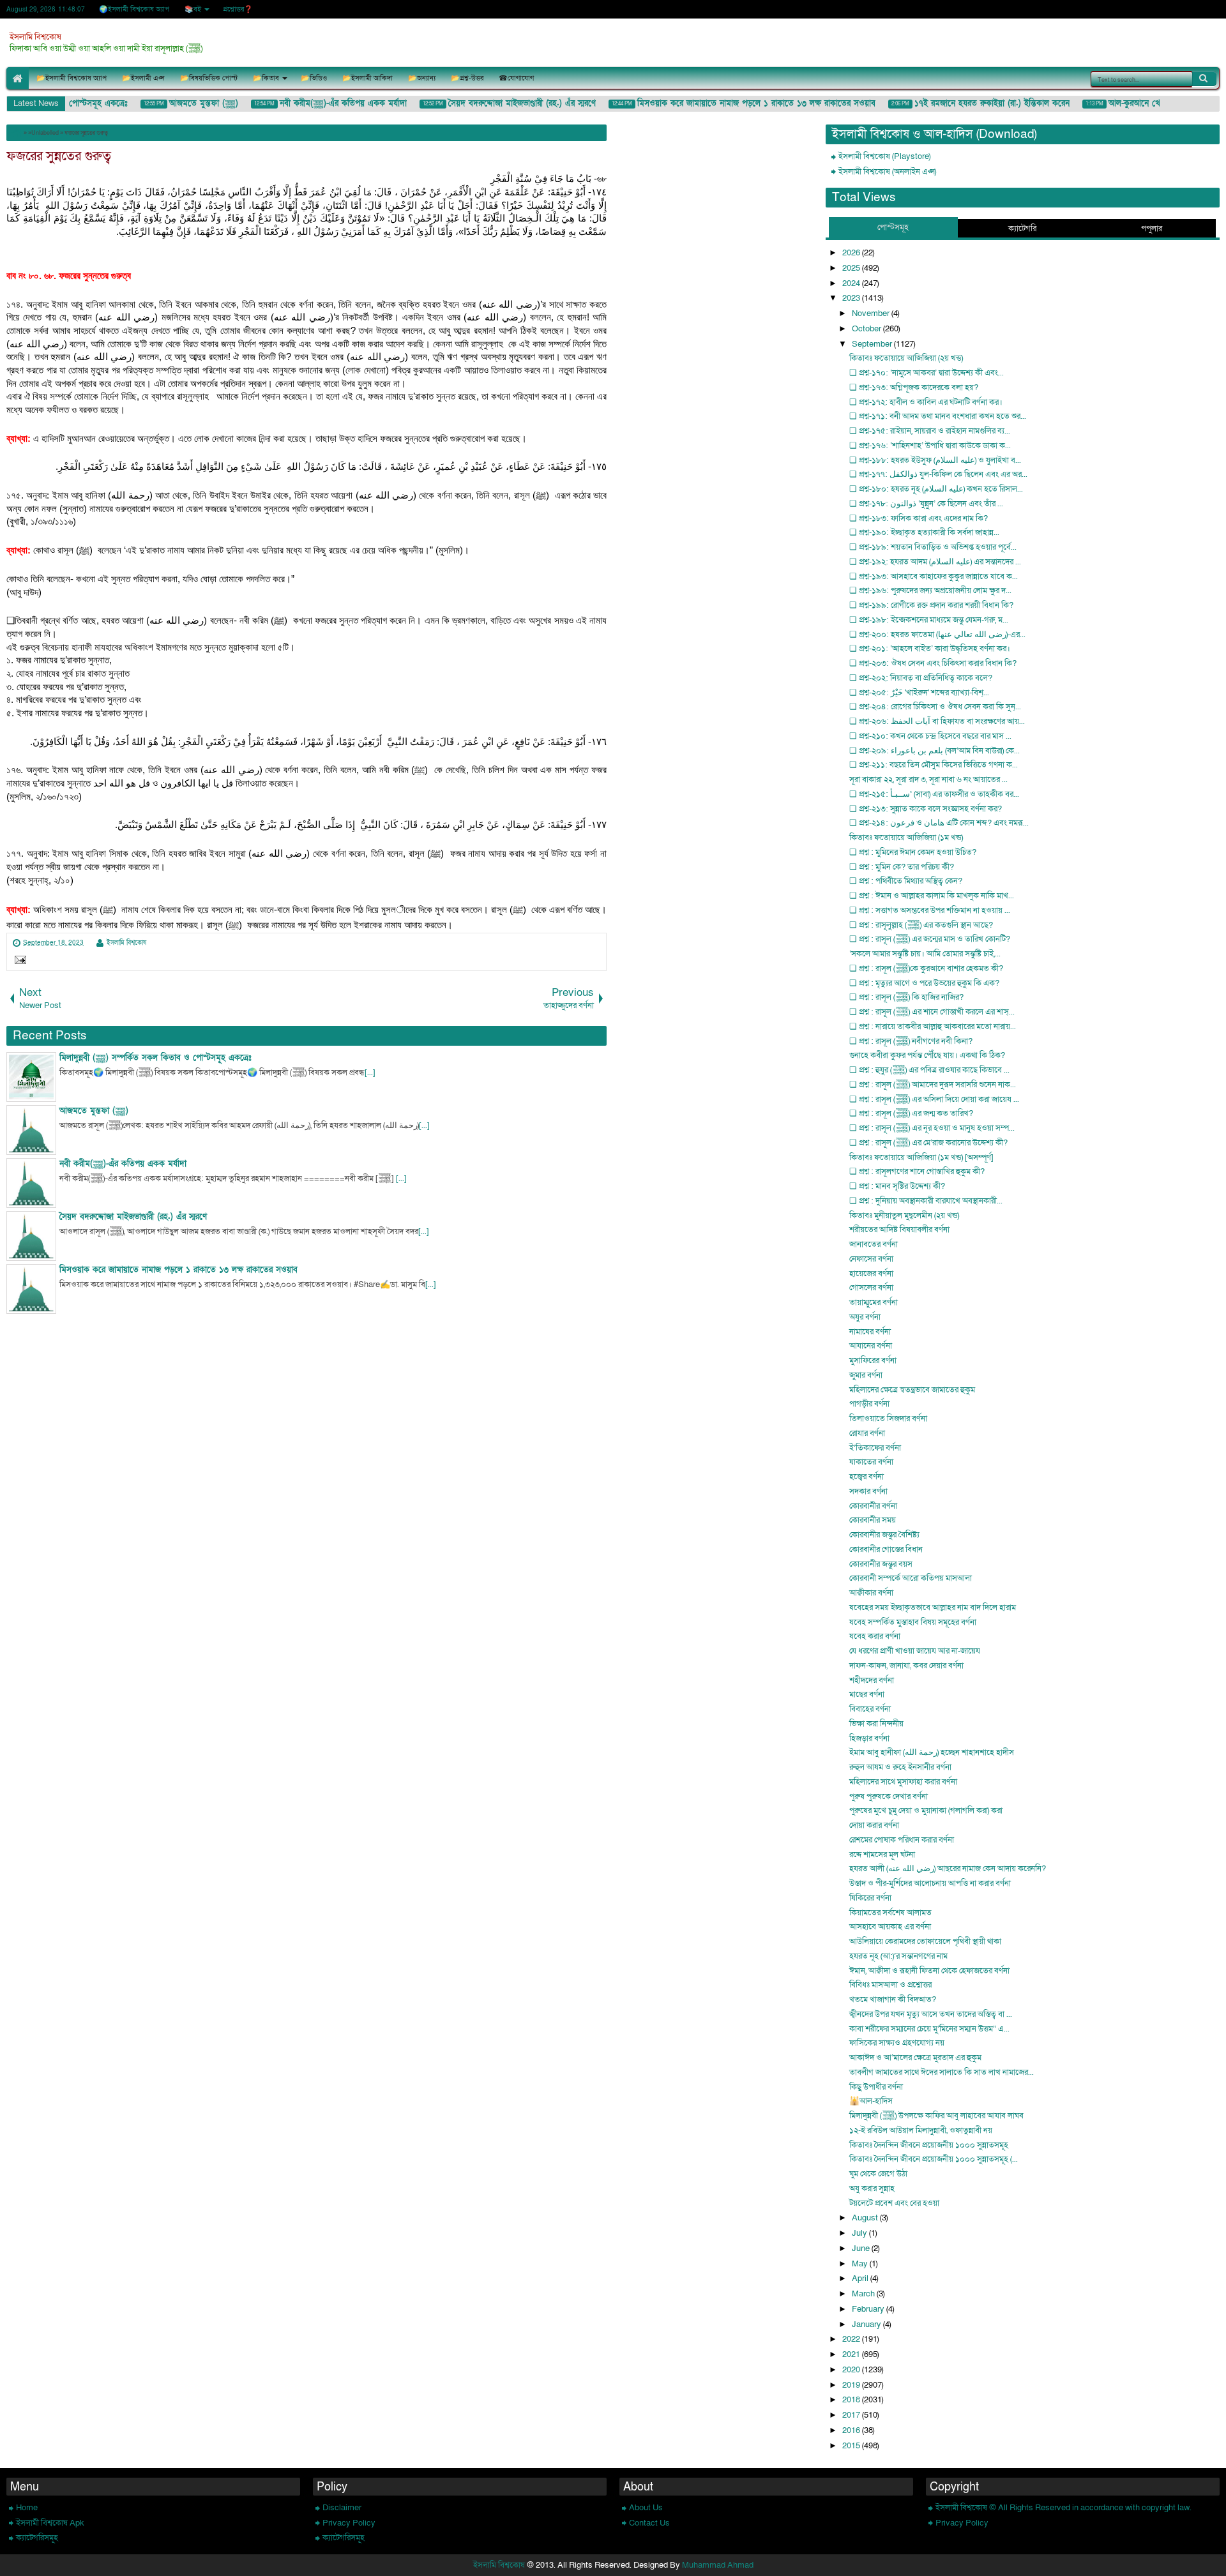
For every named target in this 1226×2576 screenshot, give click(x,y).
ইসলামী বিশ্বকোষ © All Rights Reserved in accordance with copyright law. (1063, 2508)
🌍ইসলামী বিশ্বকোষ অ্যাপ (134, 9)
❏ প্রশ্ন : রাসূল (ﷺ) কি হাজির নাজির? (906, 997)
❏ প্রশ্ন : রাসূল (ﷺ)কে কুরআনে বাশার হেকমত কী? (926, 968)
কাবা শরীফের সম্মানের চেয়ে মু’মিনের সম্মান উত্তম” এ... (929, 2029)
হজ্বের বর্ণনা (867, 1477)
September (873, 344)
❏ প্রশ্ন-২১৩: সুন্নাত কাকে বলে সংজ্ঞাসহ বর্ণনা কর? (926, 809)
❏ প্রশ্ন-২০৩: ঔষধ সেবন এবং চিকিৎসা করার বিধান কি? (933, 663)
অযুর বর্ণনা (865, 1317)
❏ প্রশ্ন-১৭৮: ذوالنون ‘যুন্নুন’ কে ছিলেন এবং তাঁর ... (926, 504)
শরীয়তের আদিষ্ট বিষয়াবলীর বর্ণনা (899, 1230)
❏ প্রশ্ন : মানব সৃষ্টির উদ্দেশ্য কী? (897, 1186)
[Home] (16, 133)
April (861, 2278)
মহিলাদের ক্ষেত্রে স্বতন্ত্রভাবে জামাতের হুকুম (912, 1390)
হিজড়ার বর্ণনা (869, 1738)
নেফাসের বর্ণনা (871, 1259)
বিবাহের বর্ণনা (870, 1709)
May (861, 2264)
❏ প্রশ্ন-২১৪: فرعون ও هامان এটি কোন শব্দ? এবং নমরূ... (939, 823)
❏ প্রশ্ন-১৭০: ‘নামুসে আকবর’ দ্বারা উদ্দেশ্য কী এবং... (927, 373)
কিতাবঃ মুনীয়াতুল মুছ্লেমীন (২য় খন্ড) (904, 1216)
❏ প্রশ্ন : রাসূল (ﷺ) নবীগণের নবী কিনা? (911, 1041)
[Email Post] (18, 961)
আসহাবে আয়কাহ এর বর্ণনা (890, 1927)
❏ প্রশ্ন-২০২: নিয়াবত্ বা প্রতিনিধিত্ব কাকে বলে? (921, 678)
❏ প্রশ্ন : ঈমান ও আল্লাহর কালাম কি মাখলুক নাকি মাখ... (932, 896)
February (869, 2309)
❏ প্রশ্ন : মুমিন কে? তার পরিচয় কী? (902, 867)
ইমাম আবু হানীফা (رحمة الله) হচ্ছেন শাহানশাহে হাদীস (932, 1752)
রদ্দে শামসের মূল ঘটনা (882, 1855)
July (860, 2233)
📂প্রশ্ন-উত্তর (467, 78)
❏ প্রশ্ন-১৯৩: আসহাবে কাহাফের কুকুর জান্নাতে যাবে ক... (934, 576)
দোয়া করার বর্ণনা (874, 1825)
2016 (852, 2430)
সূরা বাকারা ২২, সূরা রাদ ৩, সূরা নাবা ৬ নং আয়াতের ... (928, 780)
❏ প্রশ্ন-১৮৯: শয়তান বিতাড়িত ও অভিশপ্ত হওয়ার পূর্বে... (933, 547)
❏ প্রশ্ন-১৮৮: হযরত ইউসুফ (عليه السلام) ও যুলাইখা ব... (935, 460)
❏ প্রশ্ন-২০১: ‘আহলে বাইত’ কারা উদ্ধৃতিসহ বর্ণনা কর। (930, 649)
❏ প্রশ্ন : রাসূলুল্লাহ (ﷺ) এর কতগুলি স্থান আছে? (921, 925)
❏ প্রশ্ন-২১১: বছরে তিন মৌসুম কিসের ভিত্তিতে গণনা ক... (934, 765)
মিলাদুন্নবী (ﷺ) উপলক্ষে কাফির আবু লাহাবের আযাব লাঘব (936, 2116)
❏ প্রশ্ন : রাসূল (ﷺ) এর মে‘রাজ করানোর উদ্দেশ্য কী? (928, 1143)
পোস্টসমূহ (893, 227)
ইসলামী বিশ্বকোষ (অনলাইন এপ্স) (887, 172)
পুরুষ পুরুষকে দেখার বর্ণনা (889, 1796)
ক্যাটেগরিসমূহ (37, 2538)
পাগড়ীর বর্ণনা (869, 1404)
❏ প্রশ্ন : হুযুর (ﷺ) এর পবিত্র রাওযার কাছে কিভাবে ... (929, 1070)
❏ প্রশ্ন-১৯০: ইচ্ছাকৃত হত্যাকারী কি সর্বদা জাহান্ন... (924, 532)
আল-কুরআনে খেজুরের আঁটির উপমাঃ (1146, 103)
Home (27, 2508)
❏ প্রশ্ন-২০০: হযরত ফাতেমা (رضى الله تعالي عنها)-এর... (937, 635)
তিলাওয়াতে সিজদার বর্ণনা (888, 1419)
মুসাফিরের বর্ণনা (873, 1360)
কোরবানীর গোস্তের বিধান (886, 1549)
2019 (852, 2385)
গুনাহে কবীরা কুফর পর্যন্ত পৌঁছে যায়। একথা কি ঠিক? (927, 1055)
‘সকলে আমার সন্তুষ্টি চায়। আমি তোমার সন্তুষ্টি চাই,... (925, 954)
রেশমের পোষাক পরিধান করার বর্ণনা (902, 1840)
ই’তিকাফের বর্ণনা (875, 1448)
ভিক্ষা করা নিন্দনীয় (876, 1724)
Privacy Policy (349, 2523)
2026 (852, 253)
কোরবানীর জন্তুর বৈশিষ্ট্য (884, 1535)
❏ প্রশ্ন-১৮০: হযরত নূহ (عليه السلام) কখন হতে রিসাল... (936, 489)
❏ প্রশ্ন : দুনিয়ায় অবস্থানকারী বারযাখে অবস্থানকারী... (926, 1201)
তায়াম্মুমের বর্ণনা (874, 1302)
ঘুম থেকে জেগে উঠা (878, 2174)
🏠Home (18, 78)
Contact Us (649, 2523)
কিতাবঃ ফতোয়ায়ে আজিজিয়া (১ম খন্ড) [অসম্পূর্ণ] (921, 1157)
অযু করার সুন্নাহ (872, 2188)
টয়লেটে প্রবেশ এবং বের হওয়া (894, 2203)
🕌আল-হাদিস (871, 2101)
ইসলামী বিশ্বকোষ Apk (50, 2523)
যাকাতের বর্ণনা (871, 1462)
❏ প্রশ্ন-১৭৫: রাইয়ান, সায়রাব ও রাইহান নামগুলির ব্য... (930, 431)
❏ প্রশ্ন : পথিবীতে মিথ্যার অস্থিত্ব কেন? (906, 881)
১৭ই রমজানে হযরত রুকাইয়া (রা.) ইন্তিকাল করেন (973, 103)
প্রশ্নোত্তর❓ (238, 9)
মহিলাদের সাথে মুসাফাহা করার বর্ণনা (903, 1782)
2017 (852, 2415)
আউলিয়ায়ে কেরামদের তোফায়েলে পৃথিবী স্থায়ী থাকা (925, 1941)
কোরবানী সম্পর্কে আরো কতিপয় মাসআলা (911, 1578)
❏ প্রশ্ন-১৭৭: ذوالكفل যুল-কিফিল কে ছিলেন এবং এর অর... (938, 474)
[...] (370, 1073)
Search (1204, 79)
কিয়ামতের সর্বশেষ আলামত (890, 1913)
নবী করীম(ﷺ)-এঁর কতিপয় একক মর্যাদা (324, 103)
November (872, 313)
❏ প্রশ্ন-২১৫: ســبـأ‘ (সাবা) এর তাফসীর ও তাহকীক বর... (934, 794)
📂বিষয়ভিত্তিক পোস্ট (209, 78)
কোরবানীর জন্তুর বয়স (881, 1564)
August (866, 2218)
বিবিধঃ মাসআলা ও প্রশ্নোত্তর (890, 1985)
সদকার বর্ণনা (868, 1491)
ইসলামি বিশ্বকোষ (35, 37)
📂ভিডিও (314, 78)
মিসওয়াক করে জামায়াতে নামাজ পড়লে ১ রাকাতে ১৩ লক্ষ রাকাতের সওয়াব (737, 103)
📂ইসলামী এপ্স (143, 78)
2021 (852, 2354)
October (867, 329)
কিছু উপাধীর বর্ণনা (876, 2087)
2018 (852, 2400)
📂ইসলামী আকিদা (367, 78)
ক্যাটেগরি (1022, 229)
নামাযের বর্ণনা (870, 1332)
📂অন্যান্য (422, 78)
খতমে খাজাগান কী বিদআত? (893, 2000)
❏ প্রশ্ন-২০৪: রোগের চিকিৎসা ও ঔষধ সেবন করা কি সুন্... (935, 707)
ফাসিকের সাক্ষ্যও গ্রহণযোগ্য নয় (897, 2043)
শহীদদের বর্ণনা (872, 1680)
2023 (852, 298)
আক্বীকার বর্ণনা (871, 1593)
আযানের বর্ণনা (871, 1346)
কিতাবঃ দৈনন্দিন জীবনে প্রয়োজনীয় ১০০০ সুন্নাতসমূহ (929, 2145)
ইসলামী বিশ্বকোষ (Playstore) (884, 156)
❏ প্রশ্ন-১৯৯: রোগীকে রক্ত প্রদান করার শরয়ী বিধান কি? (931, 605)
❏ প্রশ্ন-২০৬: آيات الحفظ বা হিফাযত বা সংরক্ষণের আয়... (937, 721)
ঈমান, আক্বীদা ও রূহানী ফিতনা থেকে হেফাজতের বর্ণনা (929, 1971)
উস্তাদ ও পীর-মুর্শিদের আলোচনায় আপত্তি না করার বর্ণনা (930, 1883)
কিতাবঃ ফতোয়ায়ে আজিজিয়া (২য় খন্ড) (906, 358)
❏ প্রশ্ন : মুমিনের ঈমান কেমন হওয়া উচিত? (913, 852)
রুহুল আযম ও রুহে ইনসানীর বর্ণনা (900, 1767)
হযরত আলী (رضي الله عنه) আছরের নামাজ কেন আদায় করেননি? (948, 1869)
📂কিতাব (266, 78)
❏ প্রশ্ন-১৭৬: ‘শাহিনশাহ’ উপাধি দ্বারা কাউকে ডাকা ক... (930, 446)
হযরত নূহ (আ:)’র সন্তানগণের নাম (898, 1956)
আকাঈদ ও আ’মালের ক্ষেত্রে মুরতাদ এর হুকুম (915, 2058)
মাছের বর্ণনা (867, 1694)
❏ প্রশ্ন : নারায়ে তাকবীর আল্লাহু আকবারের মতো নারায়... (933, 1027)
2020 (852, 2370)
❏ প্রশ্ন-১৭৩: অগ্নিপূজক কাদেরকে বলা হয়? (914, 388)
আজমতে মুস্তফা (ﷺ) (185, 103)
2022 (852, 2339)
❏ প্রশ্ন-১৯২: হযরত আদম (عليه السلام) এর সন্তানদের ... (935, 562)
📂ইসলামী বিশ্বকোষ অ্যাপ (72, 78)
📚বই (193, 9)
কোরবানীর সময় (873, 1520)
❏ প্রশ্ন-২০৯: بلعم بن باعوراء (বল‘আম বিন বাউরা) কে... (935, 751)
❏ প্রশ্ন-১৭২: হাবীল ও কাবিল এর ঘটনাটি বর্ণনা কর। (926, 402)
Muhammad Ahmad (718, 2565)
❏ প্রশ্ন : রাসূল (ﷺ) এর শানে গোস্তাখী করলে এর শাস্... (932, 1012)
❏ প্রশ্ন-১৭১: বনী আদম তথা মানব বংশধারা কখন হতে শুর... (938, 416)
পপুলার (1152, 229)
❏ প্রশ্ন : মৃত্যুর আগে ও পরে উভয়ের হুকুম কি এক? (924, 983)
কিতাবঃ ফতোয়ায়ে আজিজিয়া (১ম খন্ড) (906, 838)
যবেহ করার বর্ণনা (875, 1636)
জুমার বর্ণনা (866, 1375)
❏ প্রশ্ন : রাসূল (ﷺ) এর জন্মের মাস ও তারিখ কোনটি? (930, 939)
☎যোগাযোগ (516, 78)
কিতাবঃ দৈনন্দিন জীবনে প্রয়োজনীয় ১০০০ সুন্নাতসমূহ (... (934, 2159)
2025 (852, 268)
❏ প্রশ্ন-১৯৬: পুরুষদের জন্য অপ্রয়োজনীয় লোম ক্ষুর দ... (930, 591)
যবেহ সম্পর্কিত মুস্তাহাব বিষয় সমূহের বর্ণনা (913, 1622)
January (867, 2324)
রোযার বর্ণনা (867, 1433)
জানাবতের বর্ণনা (874, 1244)
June (862, 2248)
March (864, 2294)
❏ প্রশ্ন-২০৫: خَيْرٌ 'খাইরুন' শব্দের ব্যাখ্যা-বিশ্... (919, 693)
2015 (852, 2446)
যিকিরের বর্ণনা (870, 1898)
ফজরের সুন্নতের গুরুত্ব (59, 156)
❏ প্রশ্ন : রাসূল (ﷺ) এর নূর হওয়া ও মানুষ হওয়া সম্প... (932, 1128)
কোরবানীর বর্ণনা (873, 1506)
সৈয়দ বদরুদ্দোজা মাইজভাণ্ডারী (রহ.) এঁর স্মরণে (503, 103)
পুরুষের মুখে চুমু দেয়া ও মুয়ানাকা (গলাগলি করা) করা (926, 1811)
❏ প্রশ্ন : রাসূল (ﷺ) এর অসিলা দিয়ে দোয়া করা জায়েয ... (934, 1099)
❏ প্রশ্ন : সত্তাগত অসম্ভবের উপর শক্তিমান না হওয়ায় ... (930, 910)
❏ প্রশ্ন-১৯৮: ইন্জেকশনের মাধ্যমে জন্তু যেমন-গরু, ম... (929, 620)
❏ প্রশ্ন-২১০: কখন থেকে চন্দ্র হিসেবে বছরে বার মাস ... (930, 736)
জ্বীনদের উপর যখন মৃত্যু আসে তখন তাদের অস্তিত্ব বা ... (931, 2014)
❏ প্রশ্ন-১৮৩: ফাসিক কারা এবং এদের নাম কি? (919, 518)
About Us (646, 2508)
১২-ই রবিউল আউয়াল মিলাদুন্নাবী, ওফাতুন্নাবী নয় (921, 2130)
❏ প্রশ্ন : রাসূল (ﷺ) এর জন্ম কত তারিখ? (911, 1113)
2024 (852, 283)
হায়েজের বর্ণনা (871, 1274)
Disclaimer (342, 2508)
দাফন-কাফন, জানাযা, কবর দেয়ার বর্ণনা (906, 1666)
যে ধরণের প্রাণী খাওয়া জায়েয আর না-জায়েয (915, 1651)
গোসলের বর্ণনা (871, 1288)
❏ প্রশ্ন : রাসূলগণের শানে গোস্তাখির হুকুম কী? (917, 1171)
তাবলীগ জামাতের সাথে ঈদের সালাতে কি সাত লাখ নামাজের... (942, 2072)
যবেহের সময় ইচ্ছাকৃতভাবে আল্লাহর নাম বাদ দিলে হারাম (933, 1608)
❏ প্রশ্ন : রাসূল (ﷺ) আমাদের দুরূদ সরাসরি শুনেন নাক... (933, 1085)
